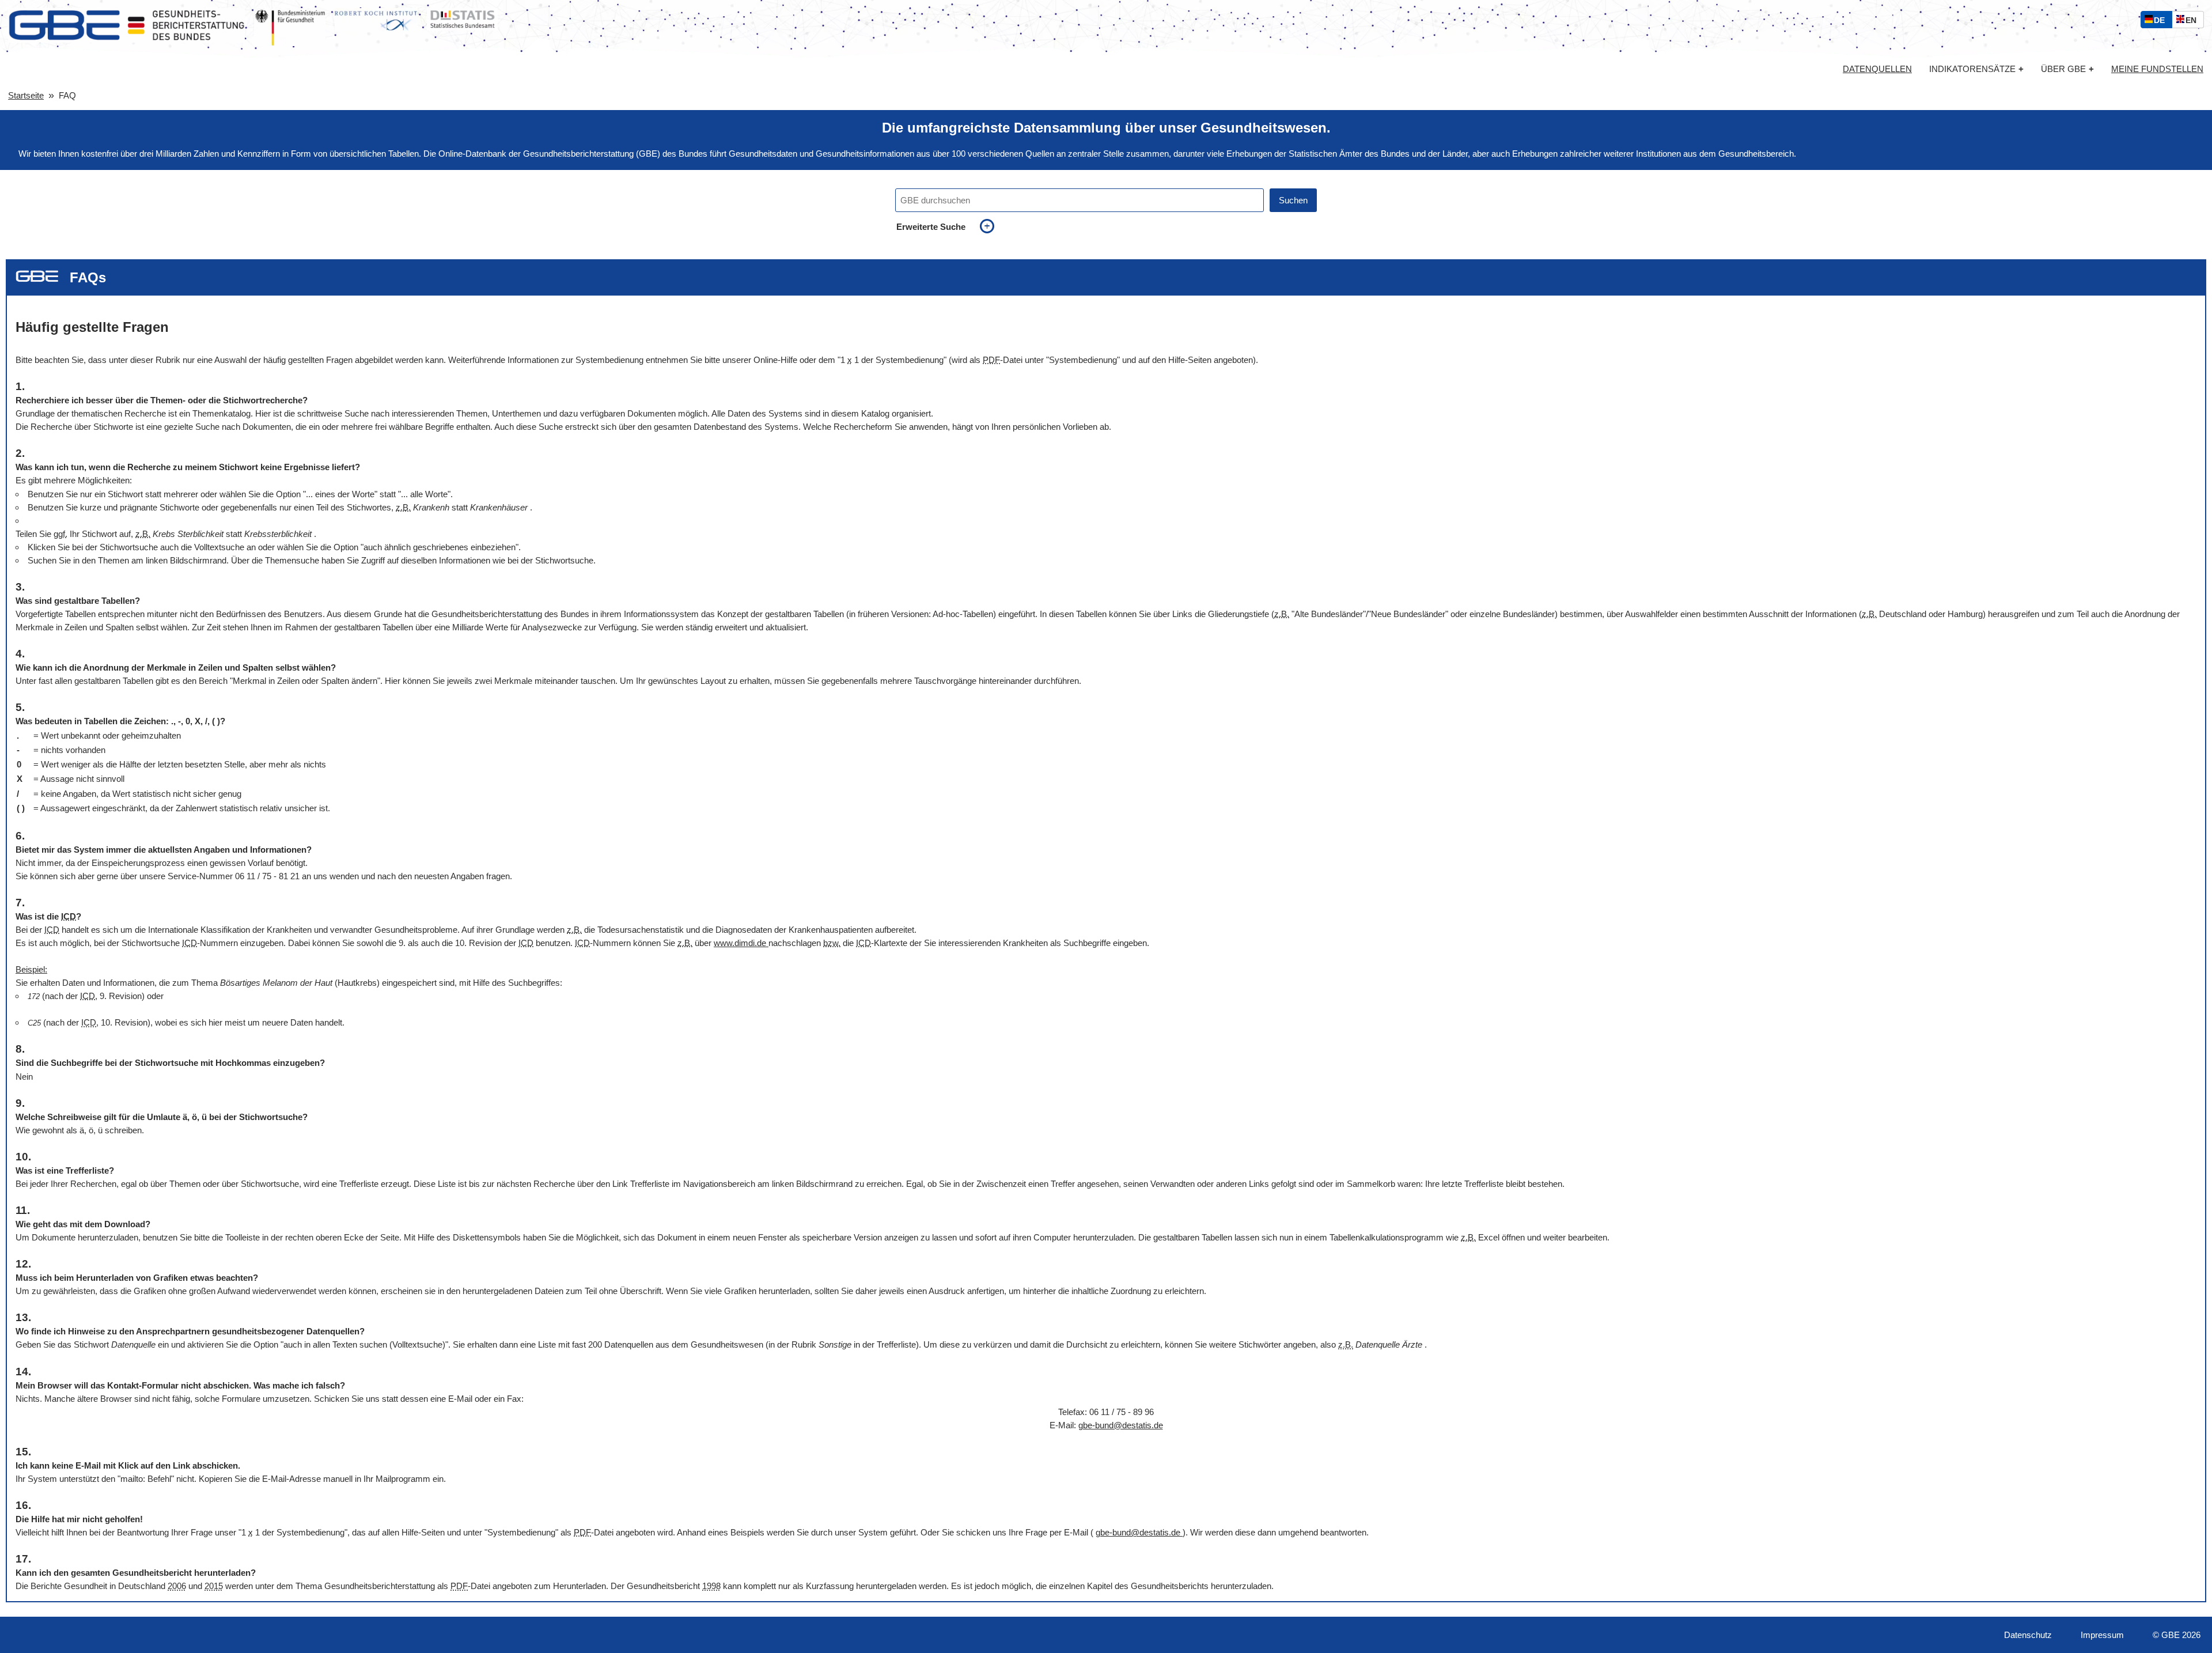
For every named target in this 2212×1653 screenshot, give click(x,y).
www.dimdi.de (741, 943)
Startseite (26, 95)
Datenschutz (2028, 1635)
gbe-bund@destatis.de (1121, 1425)
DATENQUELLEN (1877, 69)
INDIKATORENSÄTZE (1976, 69)
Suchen (1293, 200)
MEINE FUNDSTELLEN (2157, 69)
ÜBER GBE (2067, 69)
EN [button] (2194, 22)
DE (2162, 22)
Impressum (2102, 1635)
